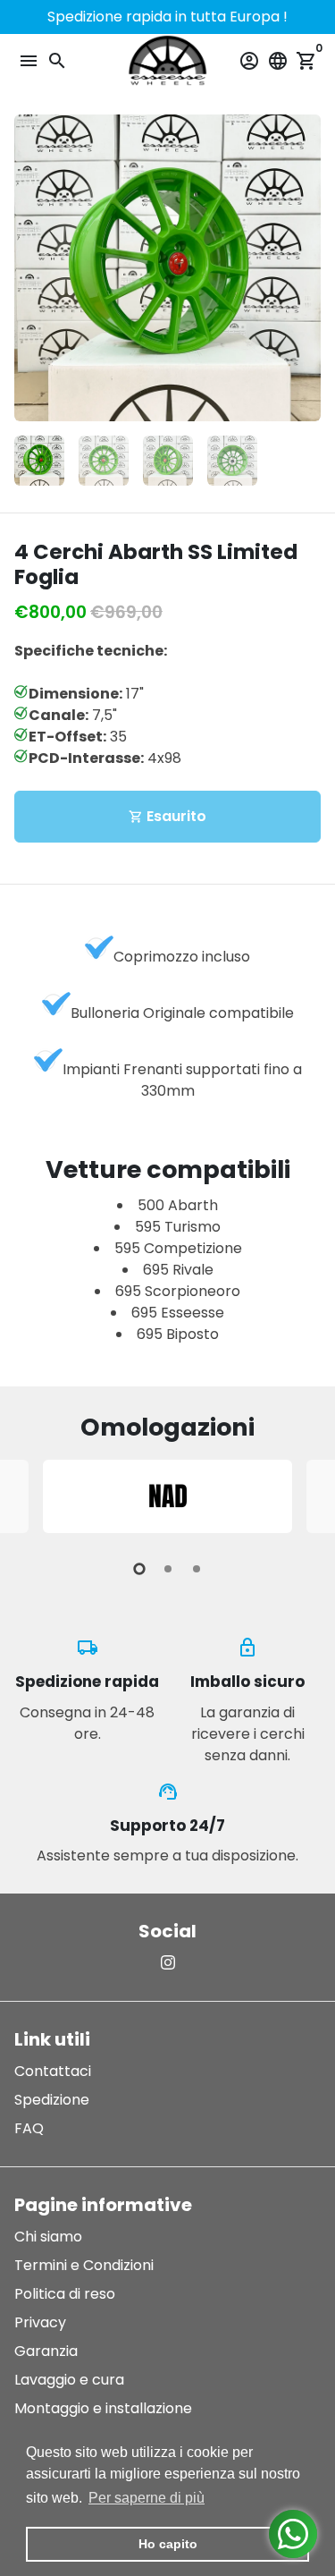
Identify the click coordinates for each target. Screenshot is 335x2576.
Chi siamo (48, 2237)
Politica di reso (65, 2294)
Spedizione (52, 2100)
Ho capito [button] (168, 2544)
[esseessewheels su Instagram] (168, 1963)
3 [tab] (197, 1569)
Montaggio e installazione (103, 2408)
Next (304, 268)
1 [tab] (139, 1569)
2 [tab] (168, 1569)
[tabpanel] (167, 1496)
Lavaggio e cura (69, 2380)
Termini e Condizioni (84, 2265)
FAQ (29, 2128)
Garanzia (46, 2351)
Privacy (40, 2322)
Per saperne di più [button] (147, 2498)
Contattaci (53, 2071)
